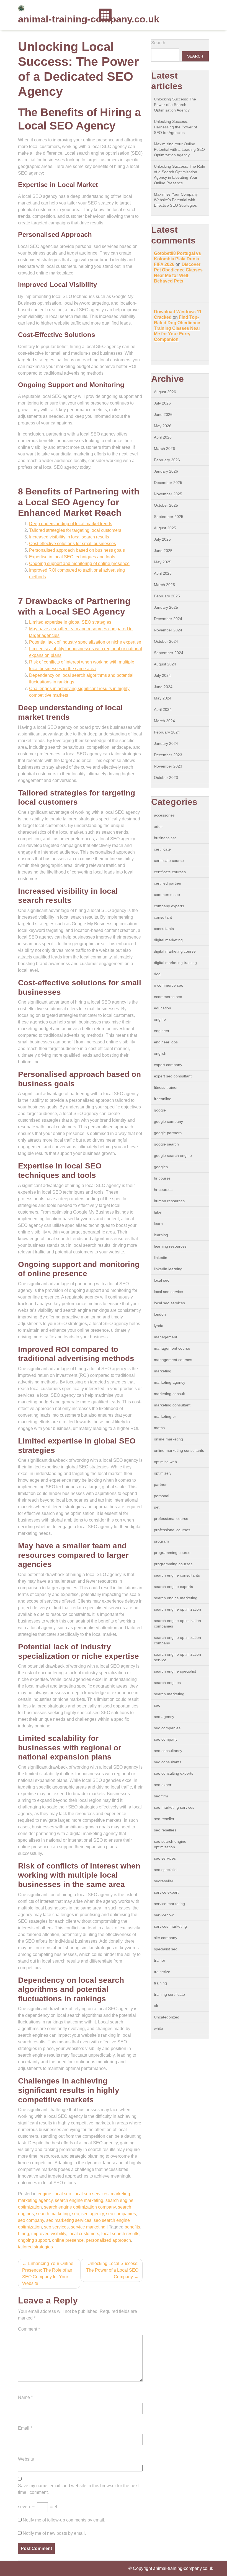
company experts (169, 906)
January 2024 (166, 743)
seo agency (93, 2214)
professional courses (172, 1530)
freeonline (163, 1099)
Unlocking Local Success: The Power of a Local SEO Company (112, 2270)
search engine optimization (177, 1609)
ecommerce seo (168, 997)
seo (76, 2214)
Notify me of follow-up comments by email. (64, 2520)
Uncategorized (167, 2017)
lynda (159, 1326)
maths (159, 1428)
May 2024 (163, 698)
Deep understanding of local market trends (71, 524)
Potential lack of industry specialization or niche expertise (85, 642)
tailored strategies (35, 2247)
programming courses (173, 1564)
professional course (171, 1518)
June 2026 (163, 414)
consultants (164, 929)
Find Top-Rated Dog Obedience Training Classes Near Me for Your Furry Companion (177, 328)
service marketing (88, 2227)
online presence (68, 2240)
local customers (84, 2234)
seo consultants (168, 1762)
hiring (24, 2234)
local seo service (168, 1292)
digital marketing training (175, 963)
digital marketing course (175, 951)
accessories (164, 815)
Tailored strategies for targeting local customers (75, 530)
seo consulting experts (174, 1773)
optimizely (163, 1473)
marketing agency (35, 2200)
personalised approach (108, 2240)
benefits (132, 2227)
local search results (120, 2234)
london (160, 1314)
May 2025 (163, 562)
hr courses (163, 1189)
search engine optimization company (80, 2207)
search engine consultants (177, 1575)
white (158, 2028)
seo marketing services (69, 2220)
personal (162, 1496)
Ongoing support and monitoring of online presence (79, 563)
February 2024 (167, 732)
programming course (172, 1553)
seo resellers (165, 1830)
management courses (173, 1360)
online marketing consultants (179, 1450)
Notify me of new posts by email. (54, 2533)
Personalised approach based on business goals (77, 550)
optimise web (165, 1462)
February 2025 (167, 596)
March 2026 (164, 449)
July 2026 (162, 403)
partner (160, 1484)
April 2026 (163, 437)
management (166, 1337)
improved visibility (49, 2234)
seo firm (161, 1796)
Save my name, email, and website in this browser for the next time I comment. (78, 2489)
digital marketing (168, 940)
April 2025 (163, 573)
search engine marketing (79, 2200)
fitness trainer (166, 1087)
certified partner (168, 883)
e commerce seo (169, 985)
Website (26, 2459)
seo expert (163, 1785)
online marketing (168, 1439)
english (160, 1053)
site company (166, 1938)
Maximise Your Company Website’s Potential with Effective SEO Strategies (176, 200)
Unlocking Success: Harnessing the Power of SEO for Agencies (176, 127)
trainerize (162, 1972)
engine (44, 2194)
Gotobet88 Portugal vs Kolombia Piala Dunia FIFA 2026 (177, 259)
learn (158, 1224)
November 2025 (168, 494)
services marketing (170, 1926)
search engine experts (173, 1587)
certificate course (169, 861)
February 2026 (167, 460)
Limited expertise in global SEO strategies (70, 622)
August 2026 (165, 392)
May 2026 (163, 426)
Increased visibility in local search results (69, 537)
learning (161, 1235)
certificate (162, 849)
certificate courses (170, 872)
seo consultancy (168, 1751)
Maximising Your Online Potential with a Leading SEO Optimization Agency (179, 149)
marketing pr (165, 1416)
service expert (166, 1892)
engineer (162, 1031)
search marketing (53, 2214)
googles (161, 1167)
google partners (168, 1133)
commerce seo (167, 895)
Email (25, 2428)
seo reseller (164, 1819)
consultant (163, 917)
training (160, 1983)
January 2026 (166, 471)
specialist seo (166, 1949)
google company (168, 1121)
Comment (29, 2329)
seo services (56, 2227)
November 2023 (168, 766)
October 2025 (166, 505)
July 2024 (162, 675)
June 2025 (163, 551)
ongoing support (34, 2240)
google (160, 1110)
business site (165, 838)
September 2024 (169, 653)
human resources (169, 1201)
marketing (120, 2194)
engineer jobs (166, 1042)
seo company (31, 2220)
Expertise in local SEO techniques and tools (72, 557)
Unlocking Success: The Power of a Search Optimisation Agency (175, 105)
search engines (167, 1683)
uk (156, 2006)
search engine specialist (175, 1671)
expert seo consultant (173, 1076)
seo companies (121, 2214)
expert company (168, 1065)
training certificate (169, 1994)
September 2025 (169, 517)
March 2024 (164, 721)
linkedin (161, 1258)
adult (158, 826)
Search (158, 43)
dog (157, 974)
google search (166, 1144)
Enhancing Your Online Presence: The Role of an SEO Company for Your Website (48, 2273)
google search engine (173, 1155)
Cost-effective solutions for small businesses (73, 544)
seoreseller (164, 1881)
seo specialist (166, 1870)
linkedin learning (168, 1269)
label (158, 1212)
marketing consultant (172, 1405)
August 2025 (165, 528)
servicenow (164, 1915)
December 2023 (168, 755)
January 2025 (166, 607)
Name (25, 2397)
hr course (162, 1178)
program (161, 1541)
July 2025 (162, 539)
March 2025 (164, 585)
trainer (160, 1960)
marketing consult (169, 1394)
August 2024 (165, 664)
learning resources (170, 1246)
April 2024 (163, 709)
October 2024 (166, 641)
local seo (62, 2194)
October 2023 (166, 778)
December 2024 (168, 619)
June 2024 (163, 687)
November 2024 (168, 630)
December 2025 (168, 483)
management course (172, 1348)
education (162, 1008)
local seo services (91, 2194)
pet (157, 1507)
